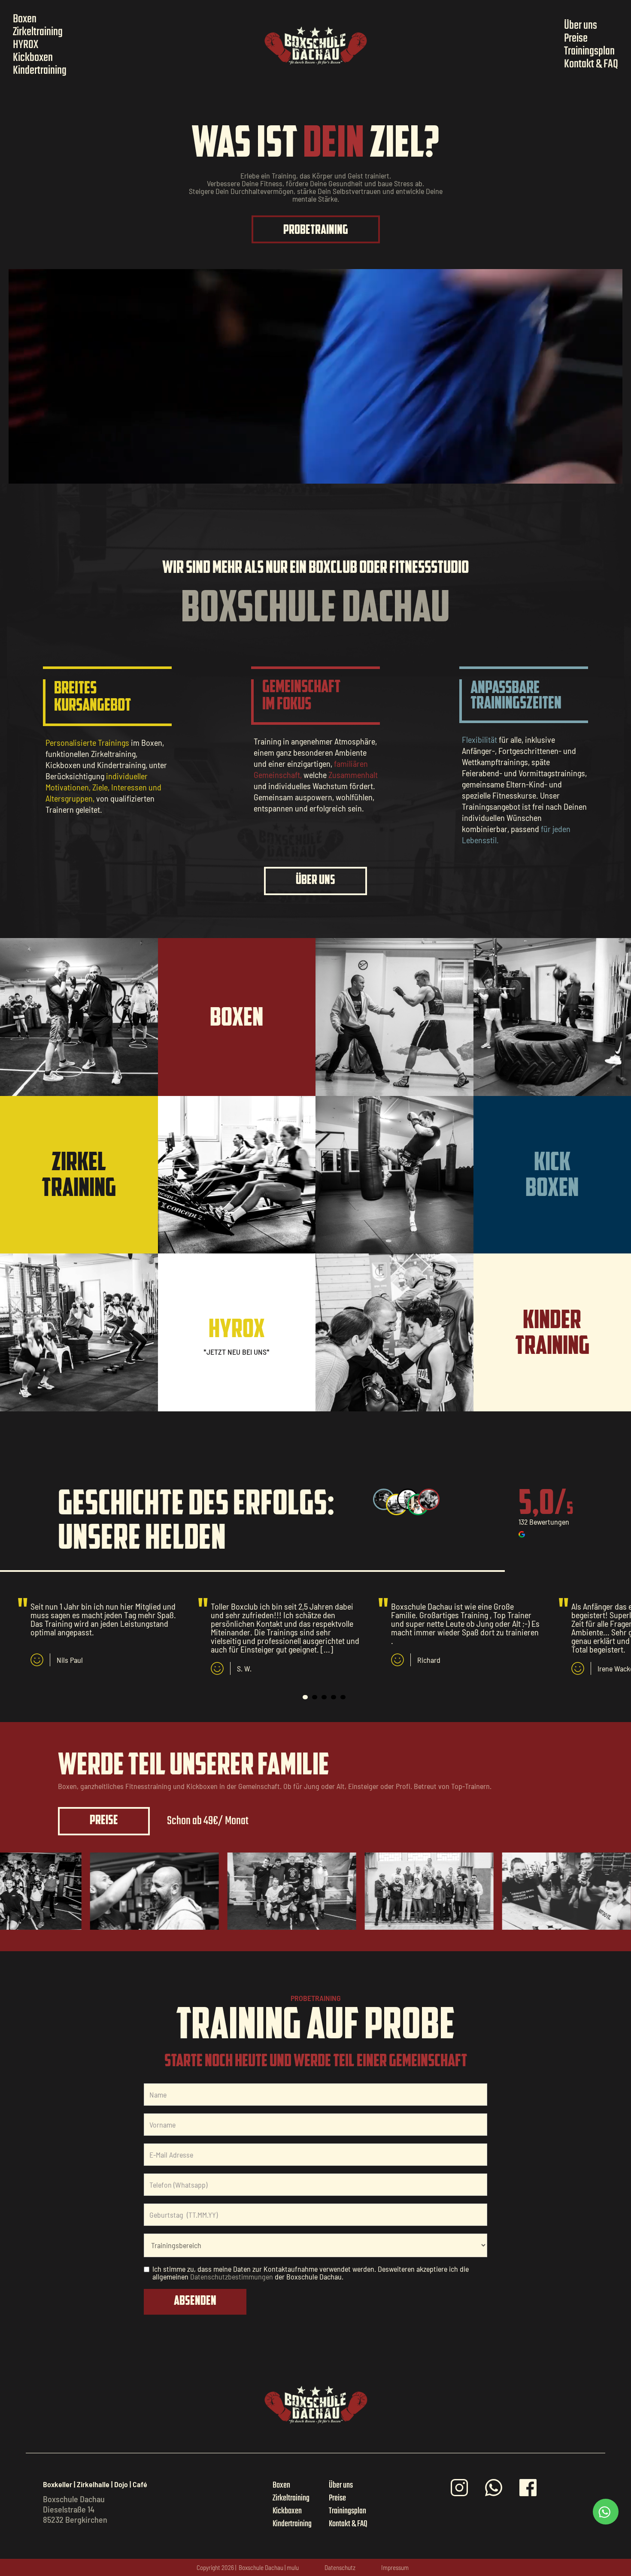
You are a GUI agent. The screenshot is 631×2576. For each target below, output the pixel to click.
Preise (576, 39)
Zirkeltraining (38, 32)
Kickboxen (33, 58)
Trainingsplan (589, 51)
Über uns (581, 26)
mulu (293, 2567)
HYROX (26, 45)
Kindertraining (40, 71)
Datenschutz (340, 2567)
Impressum (395, 2567)
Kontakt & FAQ (591, 64)
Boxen (25, 19)
